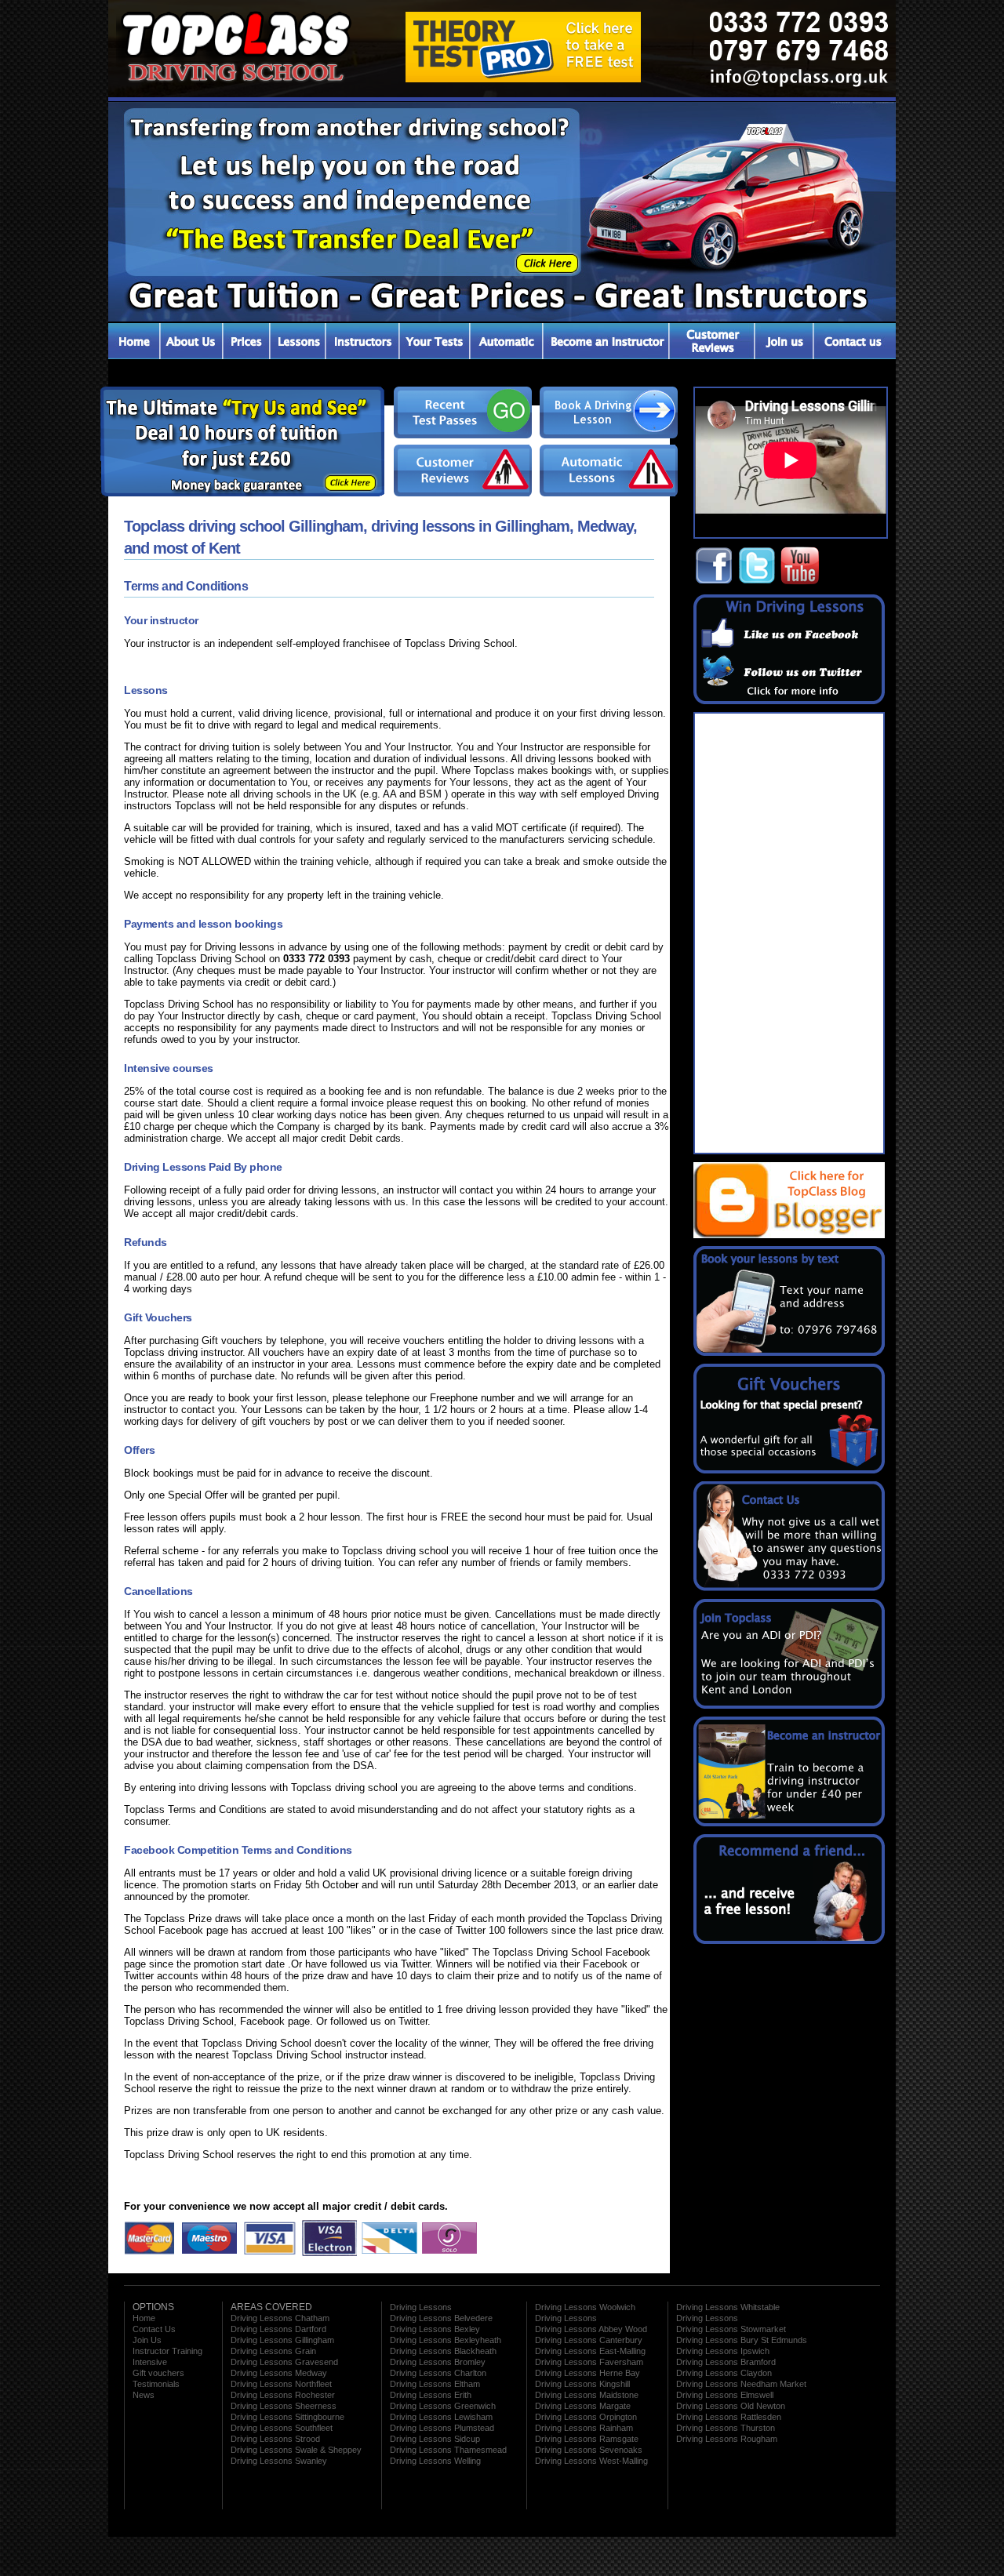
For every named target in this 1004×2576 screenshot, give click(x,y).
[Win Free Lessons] (795, 701)
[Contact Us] (795, 1588)
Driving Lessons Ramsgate (587, 2439)
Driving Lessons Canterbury (589, 2340)
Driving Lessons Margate (583, 2406)
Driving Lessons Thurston (726, 2428)
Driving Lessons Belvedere (441, 2318)
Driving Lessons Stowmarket (731, 2329)
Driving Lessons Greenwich (443, 2406)
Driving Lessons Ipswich (723, 2351)
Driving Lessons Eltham (435, 2384)
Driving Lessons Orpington (586, 2417)
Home (144, 2318)
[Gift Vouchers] (795, 1470)
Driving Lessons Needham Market (741, 2384)
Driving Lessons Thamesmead (448, 2450)
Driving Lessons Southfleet (282, 2428)
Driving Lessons (296, 341)
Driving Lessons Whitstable (728, 2307)
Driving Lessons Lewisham (441, 2417)
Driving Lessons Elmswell (725, 2395)
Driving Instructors (361, 341)
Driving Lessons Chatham (280, 2318)
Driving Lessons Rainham (584, 2428)
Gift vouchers (158, 2373)
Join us (783, 341)
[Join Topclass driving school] (795, 1706)
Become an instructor (605, 341)
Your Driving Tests (435, 341)
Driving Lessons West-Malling (591, 2461)
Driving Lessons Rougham (727, 2439)
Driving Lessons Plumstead (442, 2428)
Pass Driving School (134, 341)
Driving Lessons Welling (435, 2461)
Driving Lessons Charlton (438, 2373)
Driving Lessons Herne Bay (587, 2373)
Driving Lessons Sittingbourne (287, 2417)
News (144, 2395)
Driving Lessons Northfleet (281, 2384)
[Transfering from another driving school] (502, 318)
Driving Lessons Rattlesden (729, 2417)
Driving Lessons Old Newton (731, 2406)
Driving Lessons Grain (273, 2351)
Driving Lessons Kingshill (582, 2384)
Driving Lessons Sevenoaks (589, 2450)
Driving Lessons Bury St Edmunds (742, 2340)
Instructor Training (167, 2351)
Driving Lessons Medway (279, 2373)
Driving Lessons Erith (431, 2395)
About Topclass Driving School (191, 341)
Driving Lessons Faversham (589, 2362)
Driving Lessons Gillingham (282, 2340)
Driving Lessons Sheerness (284, 2406)
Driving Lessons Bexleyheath (446, 2340)
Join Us (147, 2340)
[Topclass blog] (789, 1235)
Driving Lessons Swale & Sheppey (296, 2450)
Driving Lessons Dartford (278, 2329)
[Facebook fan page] (714, 582)
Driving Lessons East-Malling (590, 2351)
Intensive (150, 2362)
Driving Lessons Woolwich (585, 2307)
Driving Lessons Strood (275, 2439)
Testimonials (711, 341)
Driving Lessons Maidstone (587, 2395)
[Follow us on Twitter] (757, 582)
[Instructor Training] (795, 1823)
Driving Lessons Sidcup (435, 2439)
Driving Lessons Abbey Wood (591, 2329)
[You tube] (800, 582)
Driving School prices (245, 341)
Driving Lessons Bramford (726, 2362)
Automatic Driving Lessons (507, 341)
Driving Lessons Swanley (279, 2461)
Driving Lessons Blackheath (443, 2351)
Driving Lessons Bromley (438, 2362)
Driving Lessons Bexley (435, 2329)
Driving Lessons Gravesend (284, 2362)
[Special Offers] (795, 1941)
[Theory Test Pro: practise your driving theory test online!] (523, 79)
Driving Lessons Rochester (283, 2395)
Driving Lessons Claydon (724, 2373)
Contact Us (854, 341)
